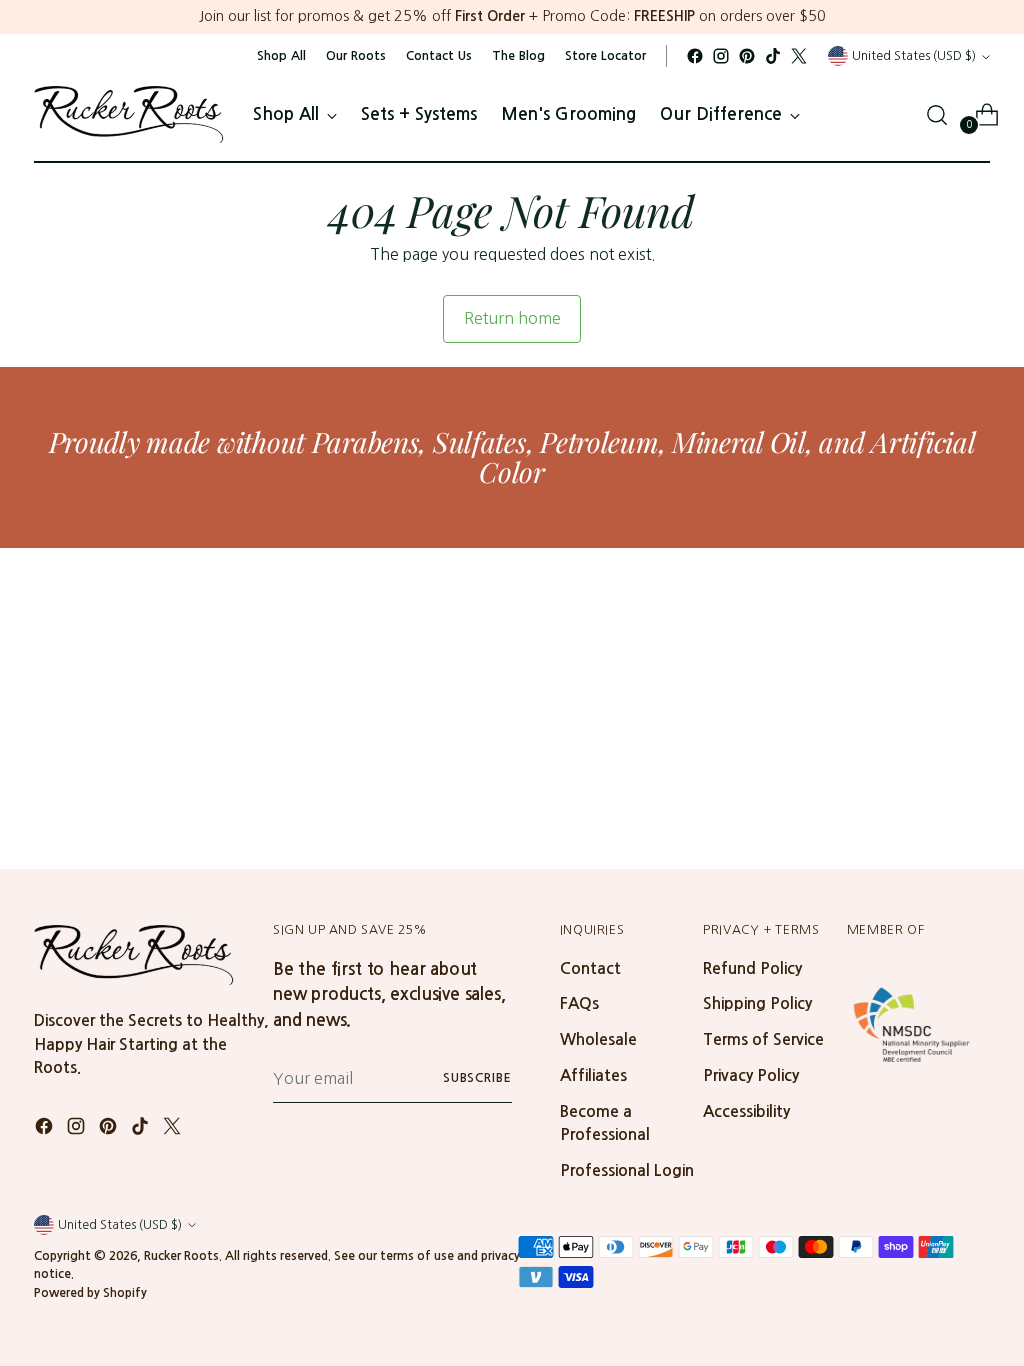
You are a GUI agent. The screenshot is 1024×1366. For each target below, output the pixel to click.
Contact (590, 968)
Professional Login (627, 1170)
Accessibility (746, 1111)
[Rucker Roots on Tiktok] (773, 56)
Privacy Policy (751, 1075)
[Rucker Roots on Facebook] (695, 56)
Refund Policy (752, 968)
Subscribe (477, 1078)
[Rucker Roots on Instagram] (721, 56)
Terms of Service (763, 1039)
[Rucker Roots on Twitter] (799, 56)
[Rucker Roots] (129, 114)
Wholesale (598, 1039)
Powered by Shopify (90, 1293)
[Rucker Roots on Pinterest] (747, 56)
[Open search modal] (937, 115)
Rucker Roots (181, 1256)
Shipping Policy (757, 1003)
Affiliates (593, 1075)
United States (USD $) (914, 55)
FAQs (579, 1003)
